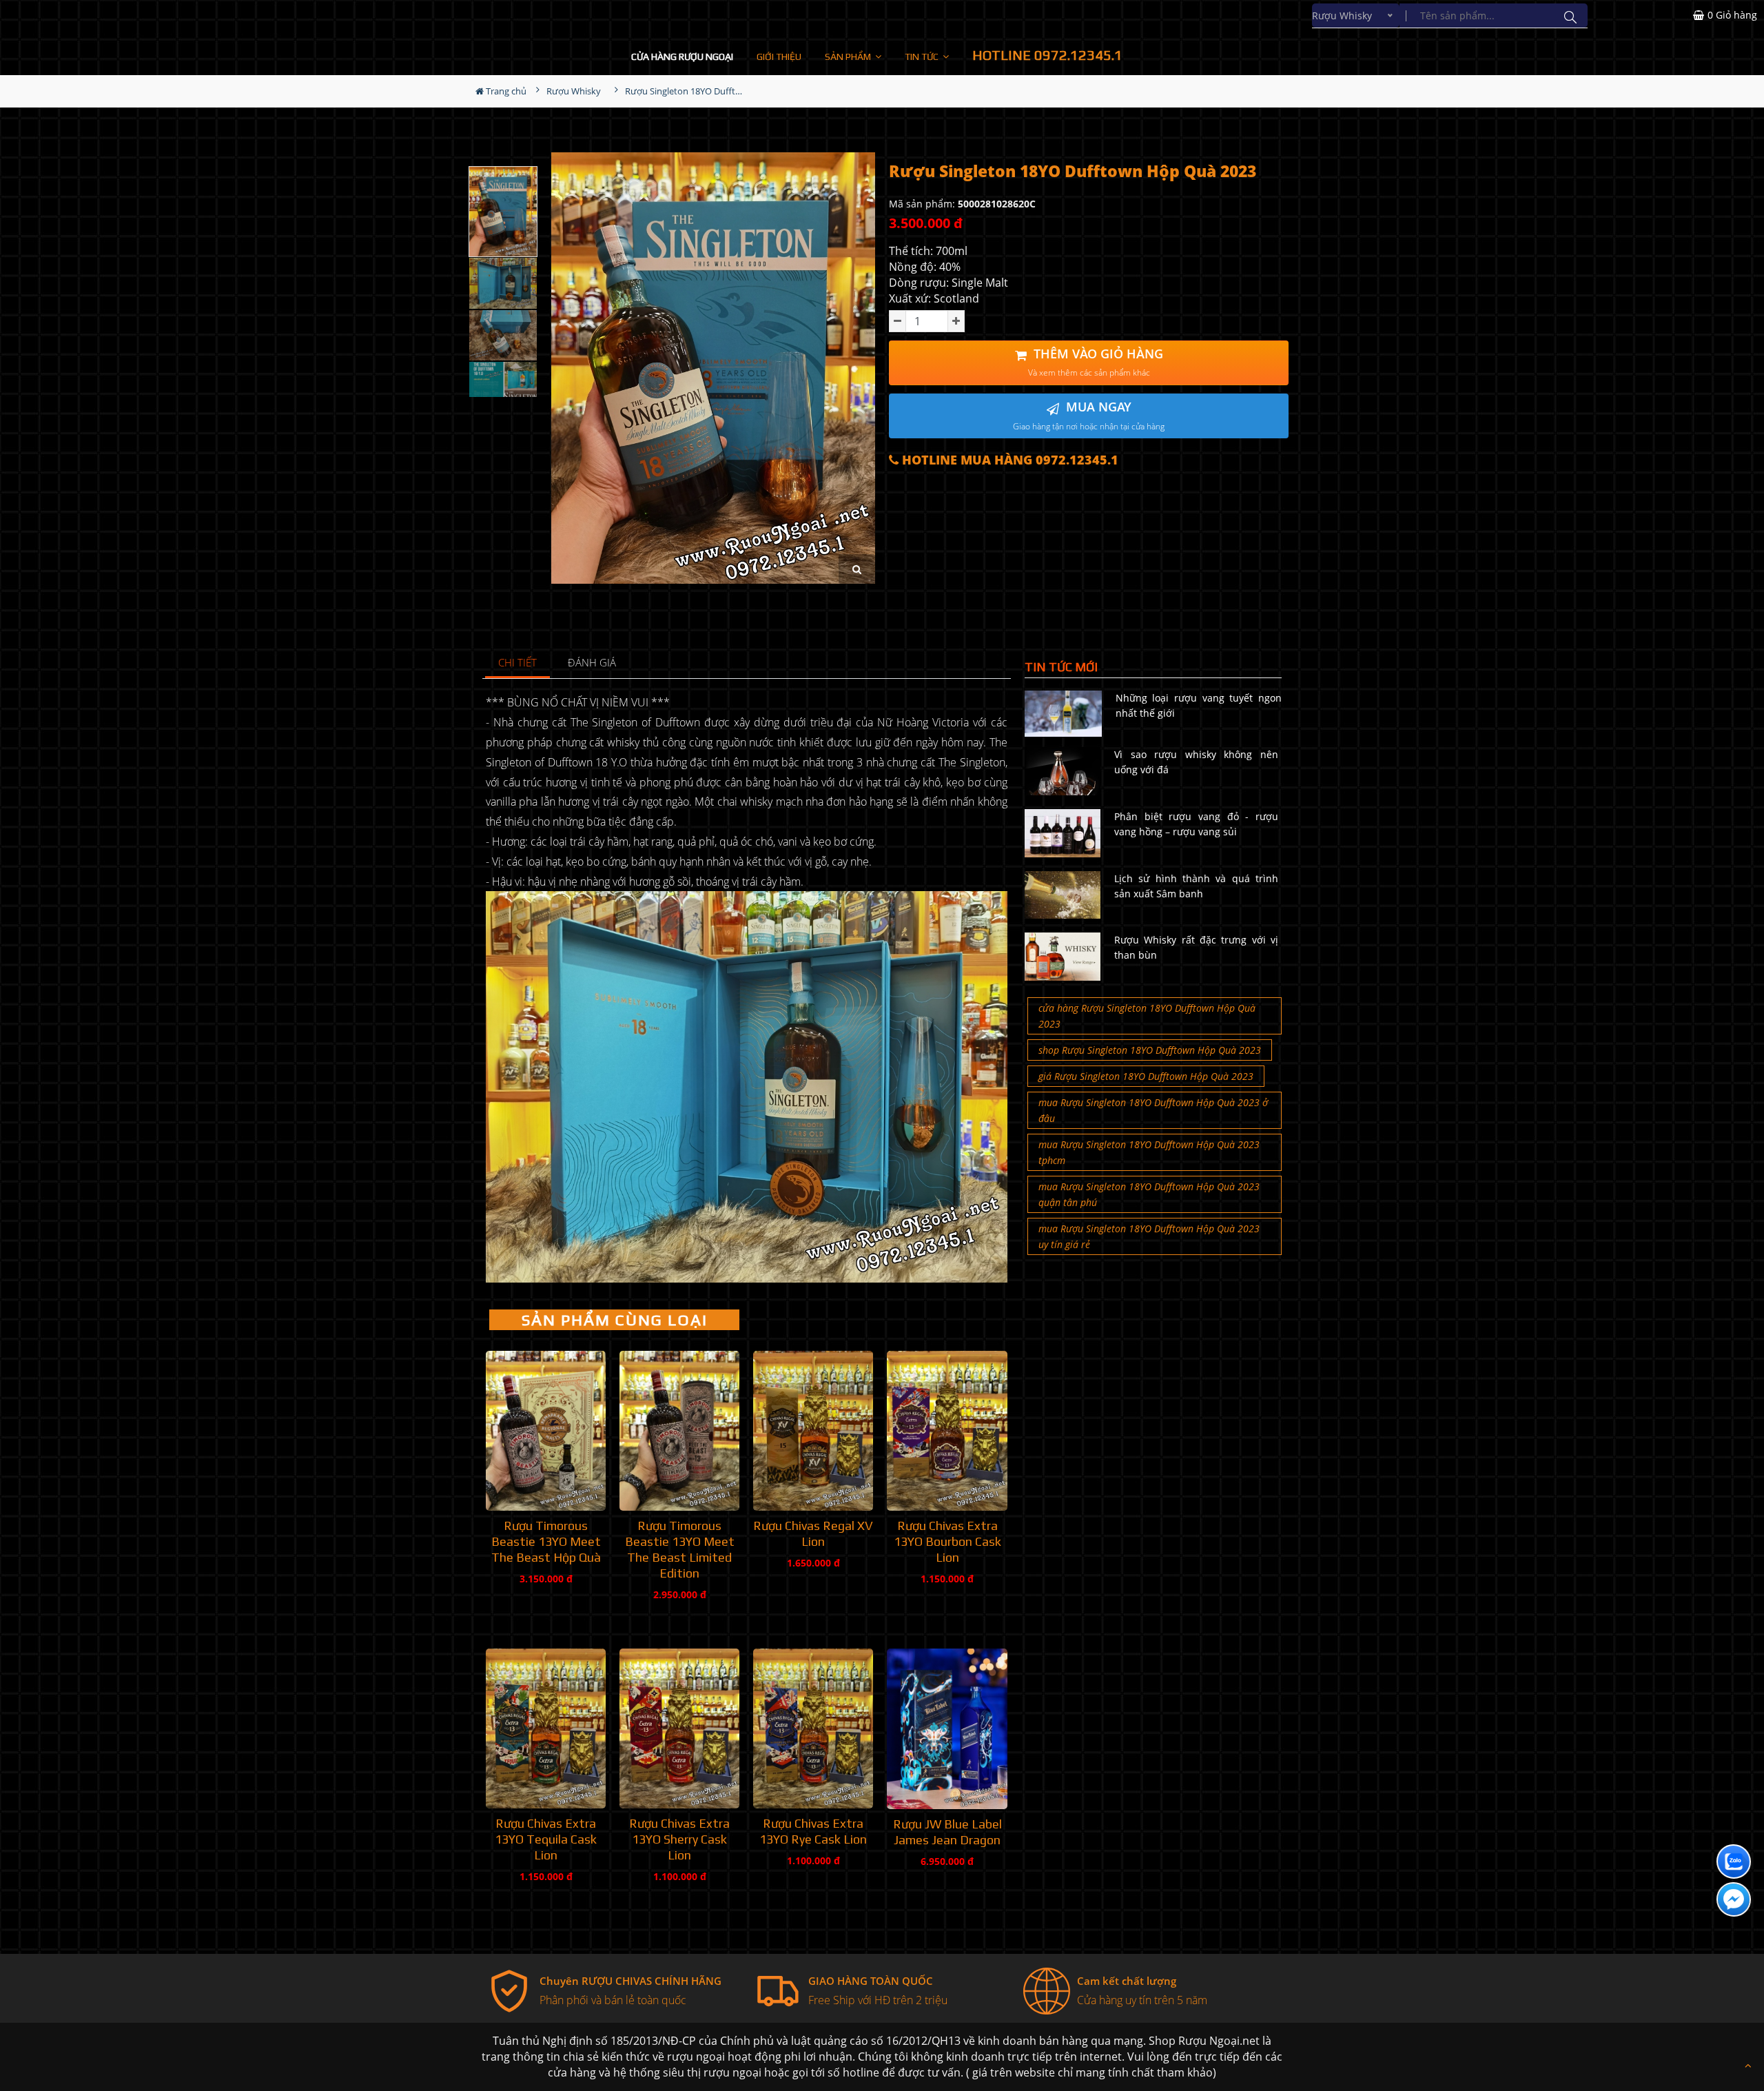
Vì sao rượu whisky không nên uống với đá (1196, 762)
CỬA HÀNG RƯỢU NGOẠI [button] (682, 57)
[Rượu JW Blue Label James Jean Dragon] (947, 1728)
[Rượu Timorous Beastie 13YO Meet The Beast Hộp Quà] (546, 1431)
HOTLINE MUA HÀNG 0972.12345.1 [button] (1008, 460)
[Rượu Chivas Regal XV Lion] (813, 1431)
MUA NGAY (1089, 415)
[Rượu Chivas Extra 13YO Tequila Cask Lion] (546, 1728)
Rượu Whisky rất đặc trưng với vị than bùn (1196, 947)
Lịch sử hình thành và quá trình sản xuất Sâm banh (1196, 886)
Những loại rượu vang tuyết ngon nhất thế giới (1199, 705)
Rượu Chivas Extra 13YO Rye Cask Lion (813, 1831)
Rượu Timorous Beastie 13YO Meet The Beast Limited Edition (680, 1549)
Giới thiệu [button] (779, 57)
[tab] (518, 663)
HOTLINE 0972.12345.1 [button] (1047, 55)
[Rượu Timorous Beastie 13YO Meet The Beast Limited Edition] (679, 1431)
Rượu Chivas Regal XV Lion (813, 1533)
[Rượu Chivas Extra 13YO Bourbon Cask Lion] (947, 1431)
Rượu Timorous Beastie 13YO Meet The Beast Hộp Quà (546, 1541)
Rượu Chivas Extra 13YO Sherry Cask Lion (679, 1839)
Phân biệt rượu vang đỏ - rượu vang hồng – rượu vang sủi (1196, 824)
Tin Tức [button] (923, 57)
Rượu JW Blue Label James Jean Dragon (947, 1832)
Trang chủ (505, 91)
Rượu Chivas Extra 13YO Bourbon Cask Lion (947, 1541)
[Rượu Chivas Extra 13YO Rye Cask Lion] (813, 1728)
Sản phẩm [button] (849, 57)
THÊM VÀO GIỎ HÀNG (1096, 362)
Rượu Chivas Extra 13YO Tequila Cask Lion (546, 1839)
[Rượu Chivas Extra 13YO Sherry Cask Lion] (679, 1728)
